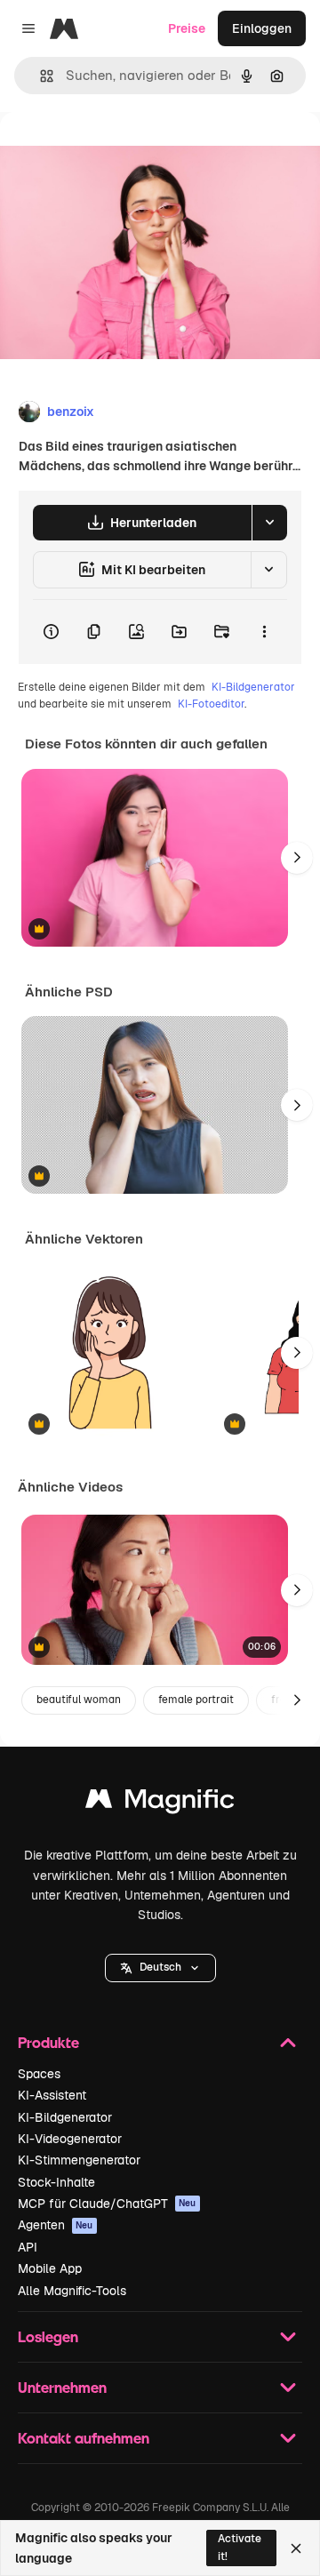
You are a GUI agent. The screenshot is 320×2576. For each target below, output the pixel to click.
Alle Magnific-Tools (72, 2291)
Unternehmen (62, 2387)
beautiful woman (79, 1700)
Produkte (48, 2042)
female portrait (196, 1700)
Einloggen (262, 28)
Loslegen (48, 2336)
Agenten (56, 2225)
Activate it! (240, 2547)
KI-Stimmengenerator (79, 2160)
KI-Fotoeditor (211, 704)
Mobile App (50, 2268)
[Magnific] (160, 1803)
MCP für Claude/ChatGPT (107, 2204)
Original (114, 152)
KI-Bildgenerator (253, 687)
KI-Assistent (52, 2095)
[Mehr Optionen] (264, 632)
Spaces (39, 2074)
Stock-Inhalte (56, 2182)
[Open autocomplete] (40, 76)
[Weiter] (297, 858)
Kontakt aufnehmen (84, 2438)
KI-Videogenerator (70, 2139)
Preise (187, 28)
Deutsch (160, 1967)
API (28, 2247)
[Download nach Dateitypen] (269, 523)
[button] (160, 1968)
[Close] (296, 2548)
